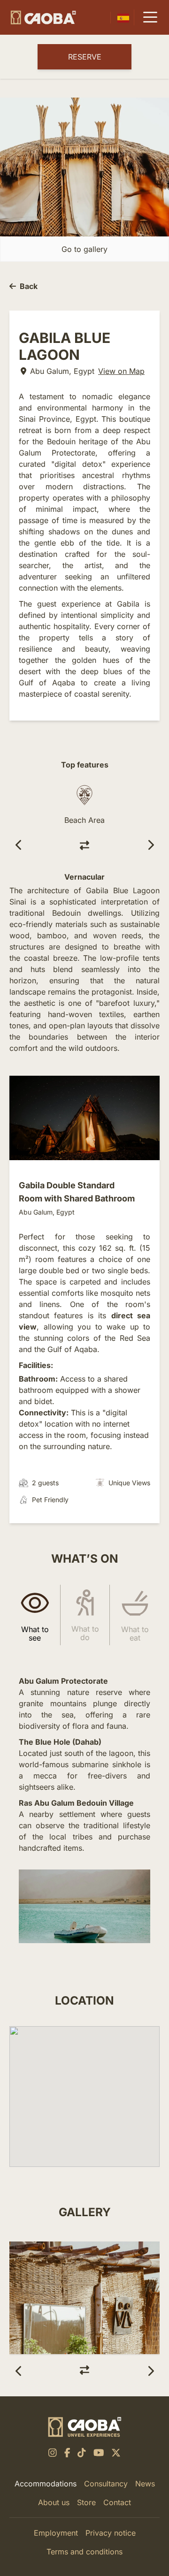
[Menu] (150, 17)
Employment (56, 2533)
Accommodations (46, 2484)
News (145, 2484)
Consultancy (106, 2484)
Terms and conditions (84, 2552)
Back (29, 286)
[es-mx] (123, 18)
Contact (117, 2502)
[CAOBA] (43, 18)
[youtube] (99, 2453)
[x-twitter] (116, 2453)
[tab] (35, 1615)
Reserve (85, 57)
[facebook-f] (67, 2453)
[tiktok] (82, 2453)
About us (54, 2502)
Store (86, 2502)
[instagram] (53, 2453)
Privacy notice (111, 2533)
